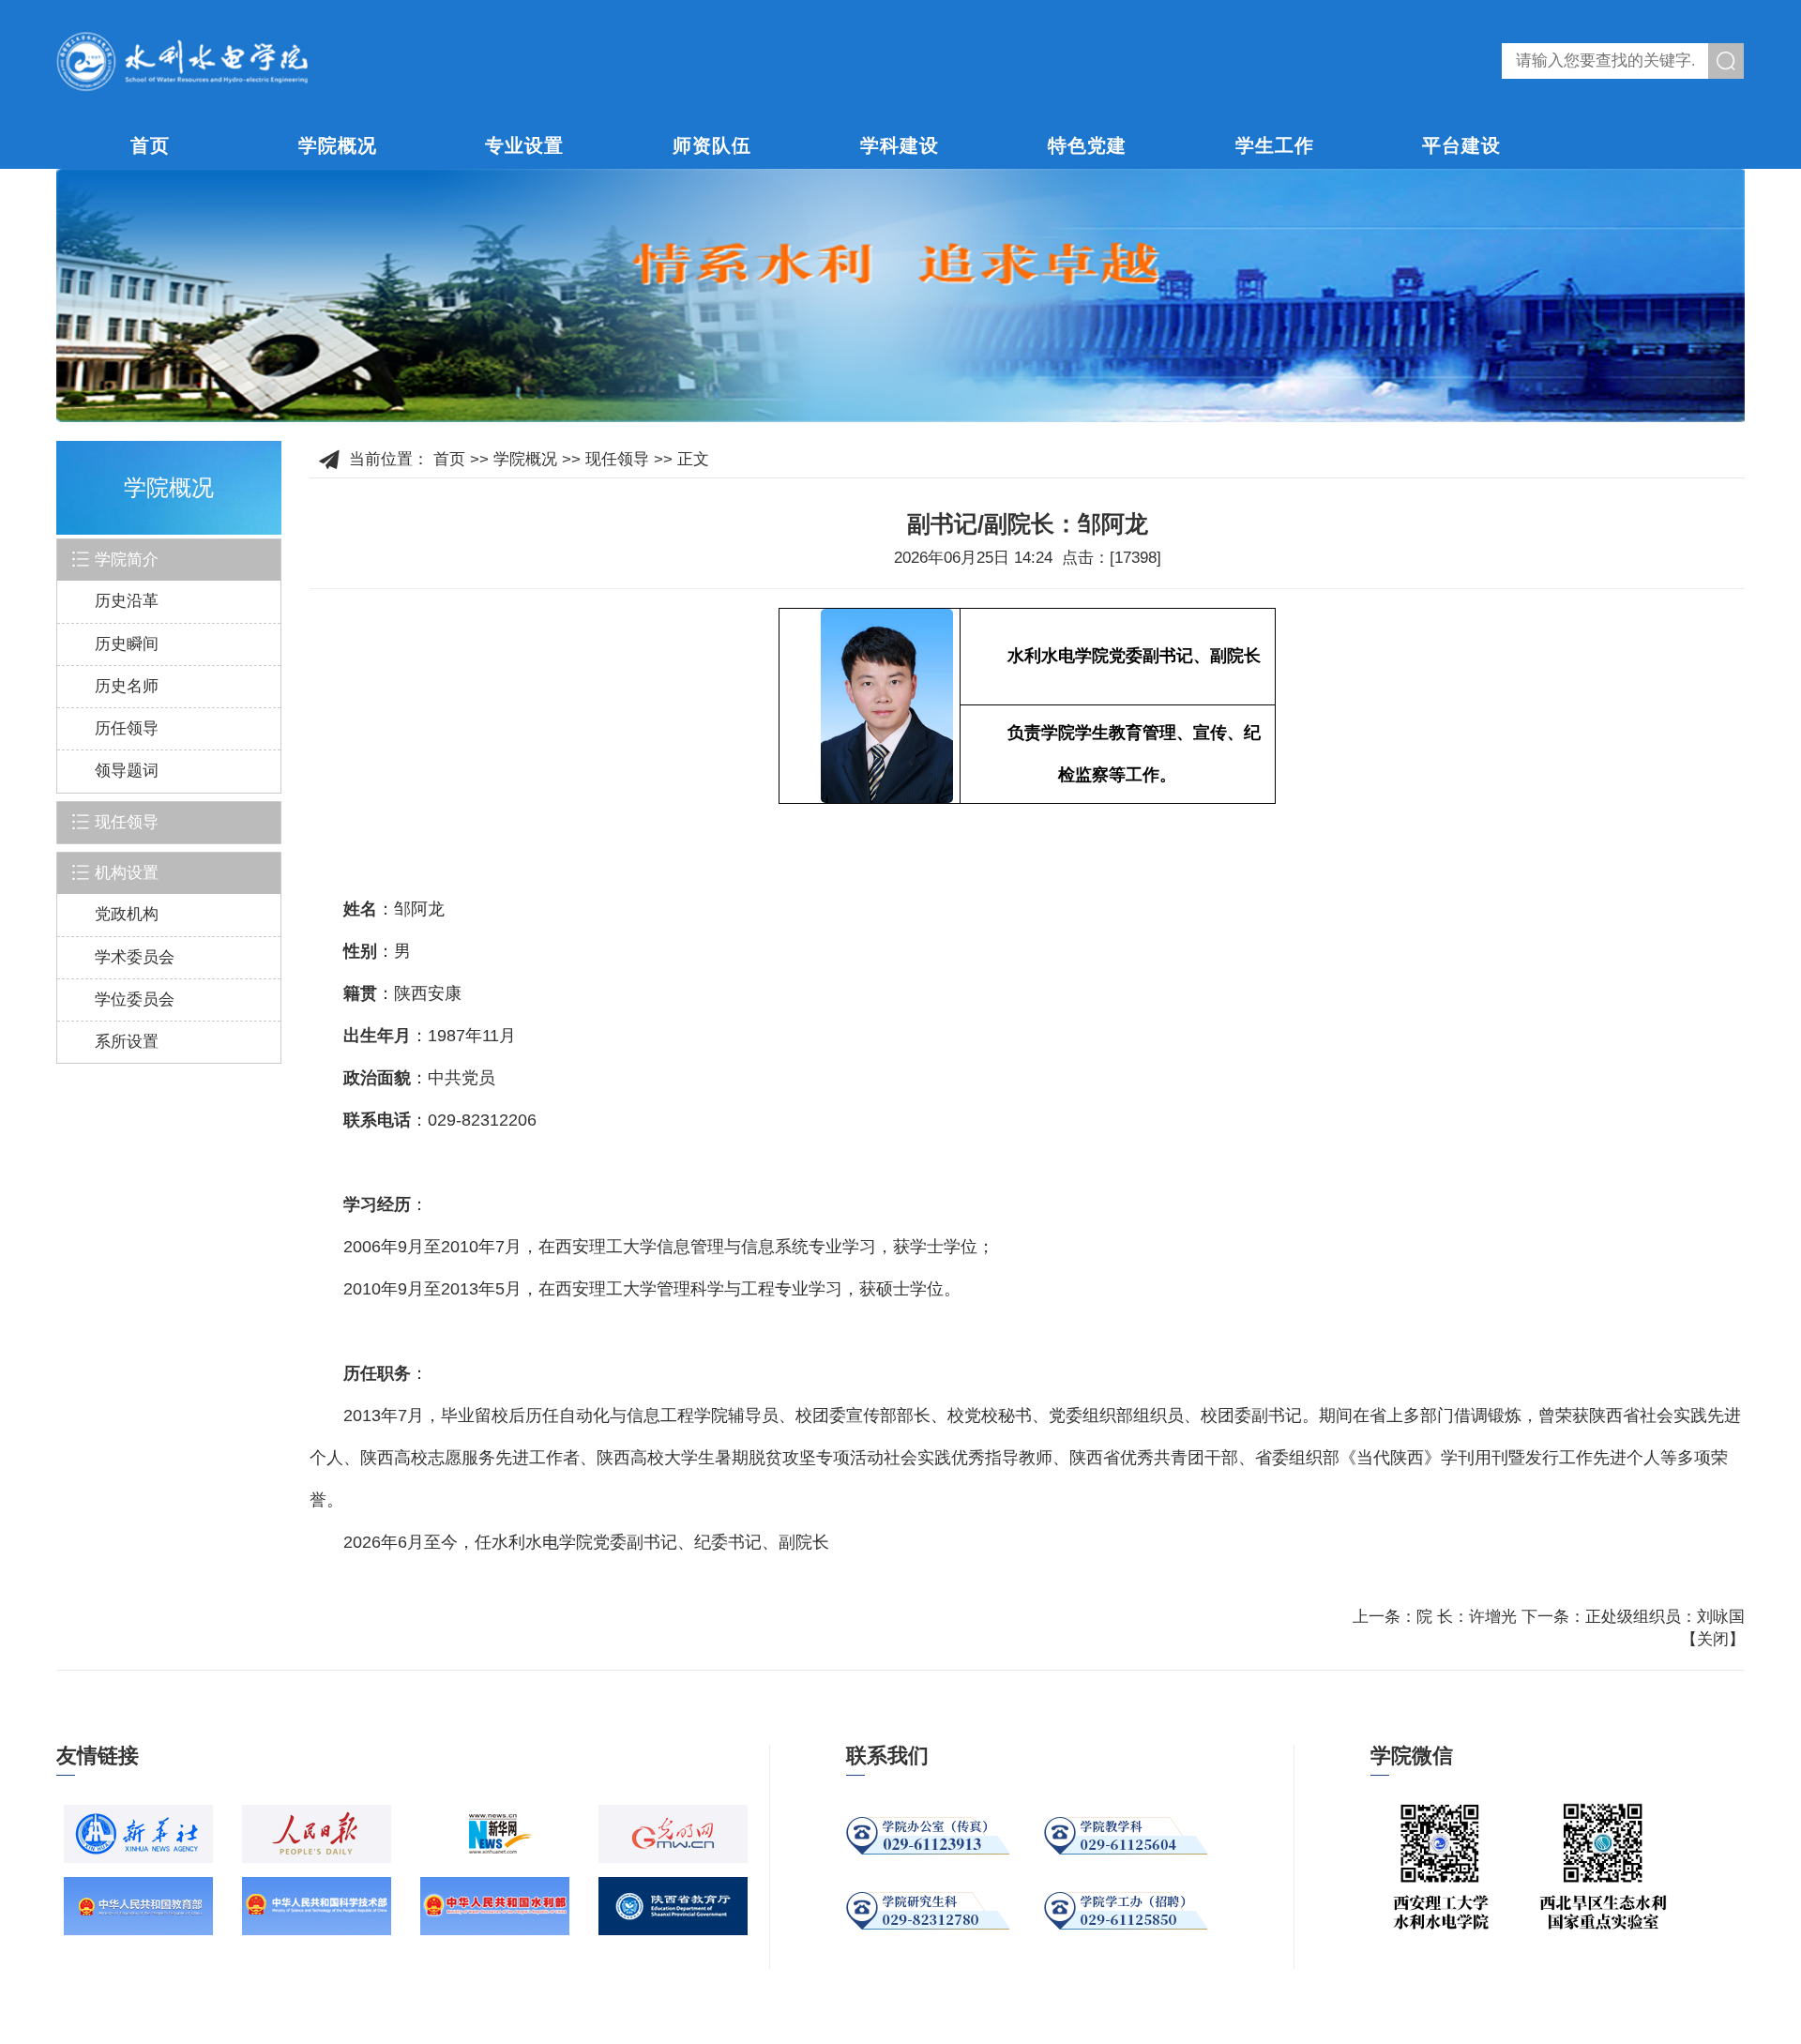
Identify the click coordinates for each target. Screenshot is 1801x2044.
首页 (150, 145)
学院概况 (338, 145)
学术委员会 (135, 957)
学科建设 (900, 145)
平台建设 (1461, 145)
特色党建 (1087, 145)
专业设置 (524, 145)
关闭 (1713, 1639)
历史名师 (127, 686)
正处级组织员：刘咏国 (1665, 1617)
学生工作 (1275, 145)
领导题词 (127, 771)
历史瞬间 (127, 644)
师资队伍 (712, 145)
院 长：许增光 (1467, 1617)
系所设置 (127, 1042)
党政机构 (127, 914)
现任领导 (617, 459)
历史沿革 (127, 601)
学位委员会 (135, 999)
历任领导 (127, 728)
